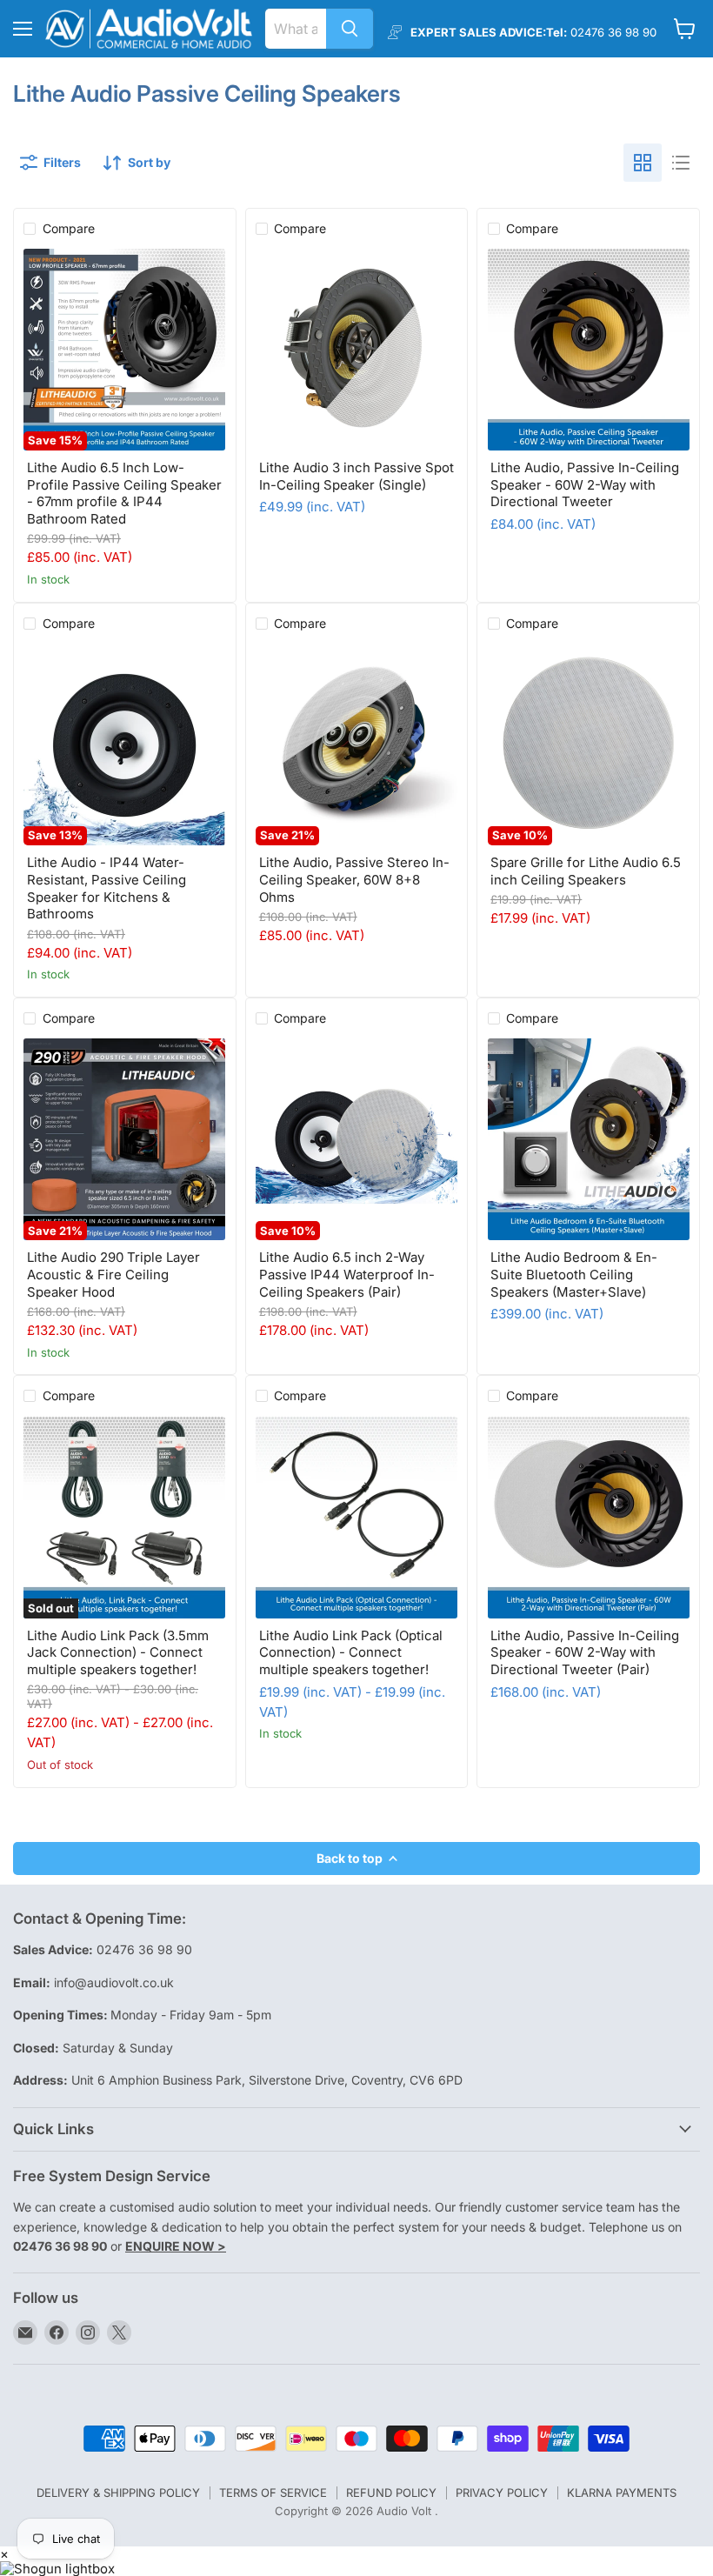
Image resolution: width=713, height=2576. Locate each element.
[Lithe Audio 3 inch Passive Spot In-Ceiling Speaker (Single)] (356, 350)
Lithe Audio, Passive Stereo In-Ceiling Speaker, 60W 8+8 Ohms (354, 879)
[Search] (350, 29)
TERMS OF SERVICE (273, 2493)
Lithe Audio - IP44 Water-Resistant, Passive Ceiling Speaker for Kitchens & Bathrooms (107, 888)
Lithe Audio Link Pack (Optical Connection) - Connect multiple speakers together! (351, 1652)
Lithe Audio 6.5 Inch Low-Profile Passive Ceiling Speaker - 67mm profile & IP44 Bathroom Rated (124, 493)
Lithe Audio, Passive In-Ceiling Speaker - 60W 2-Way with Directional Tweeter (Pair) (585, 1652)
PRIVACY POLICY (502, 2493)
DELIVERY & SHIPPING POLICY (118, 2493)
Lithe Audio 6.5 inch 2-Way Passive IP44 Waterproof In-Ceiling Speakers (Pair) (347, 1274)
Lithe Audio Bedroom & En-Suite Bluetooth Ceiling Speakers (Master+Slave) (574, 1274)
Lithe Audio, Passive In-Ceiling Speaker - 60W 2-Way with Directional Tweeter (585, 484)
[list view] (681, 163)
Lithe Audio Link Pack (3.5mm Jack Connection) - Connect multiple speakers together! (118, 1652)
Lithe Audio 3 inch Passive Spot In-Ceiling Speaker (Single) (356, 476)
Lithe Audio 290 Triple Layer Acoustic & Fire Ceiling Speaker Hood (113, 1274)
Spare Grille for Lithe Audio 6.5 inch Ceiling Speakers (586, 871)
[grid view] (643, 163)
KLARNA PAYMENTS (622, 2493)
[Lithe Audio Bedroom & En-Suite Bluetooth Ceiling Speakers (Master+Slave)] (589, 1139)
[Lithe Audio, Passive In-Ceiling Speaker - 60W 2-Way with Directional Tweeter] (589, 350)
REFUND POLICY (391, 2493)
